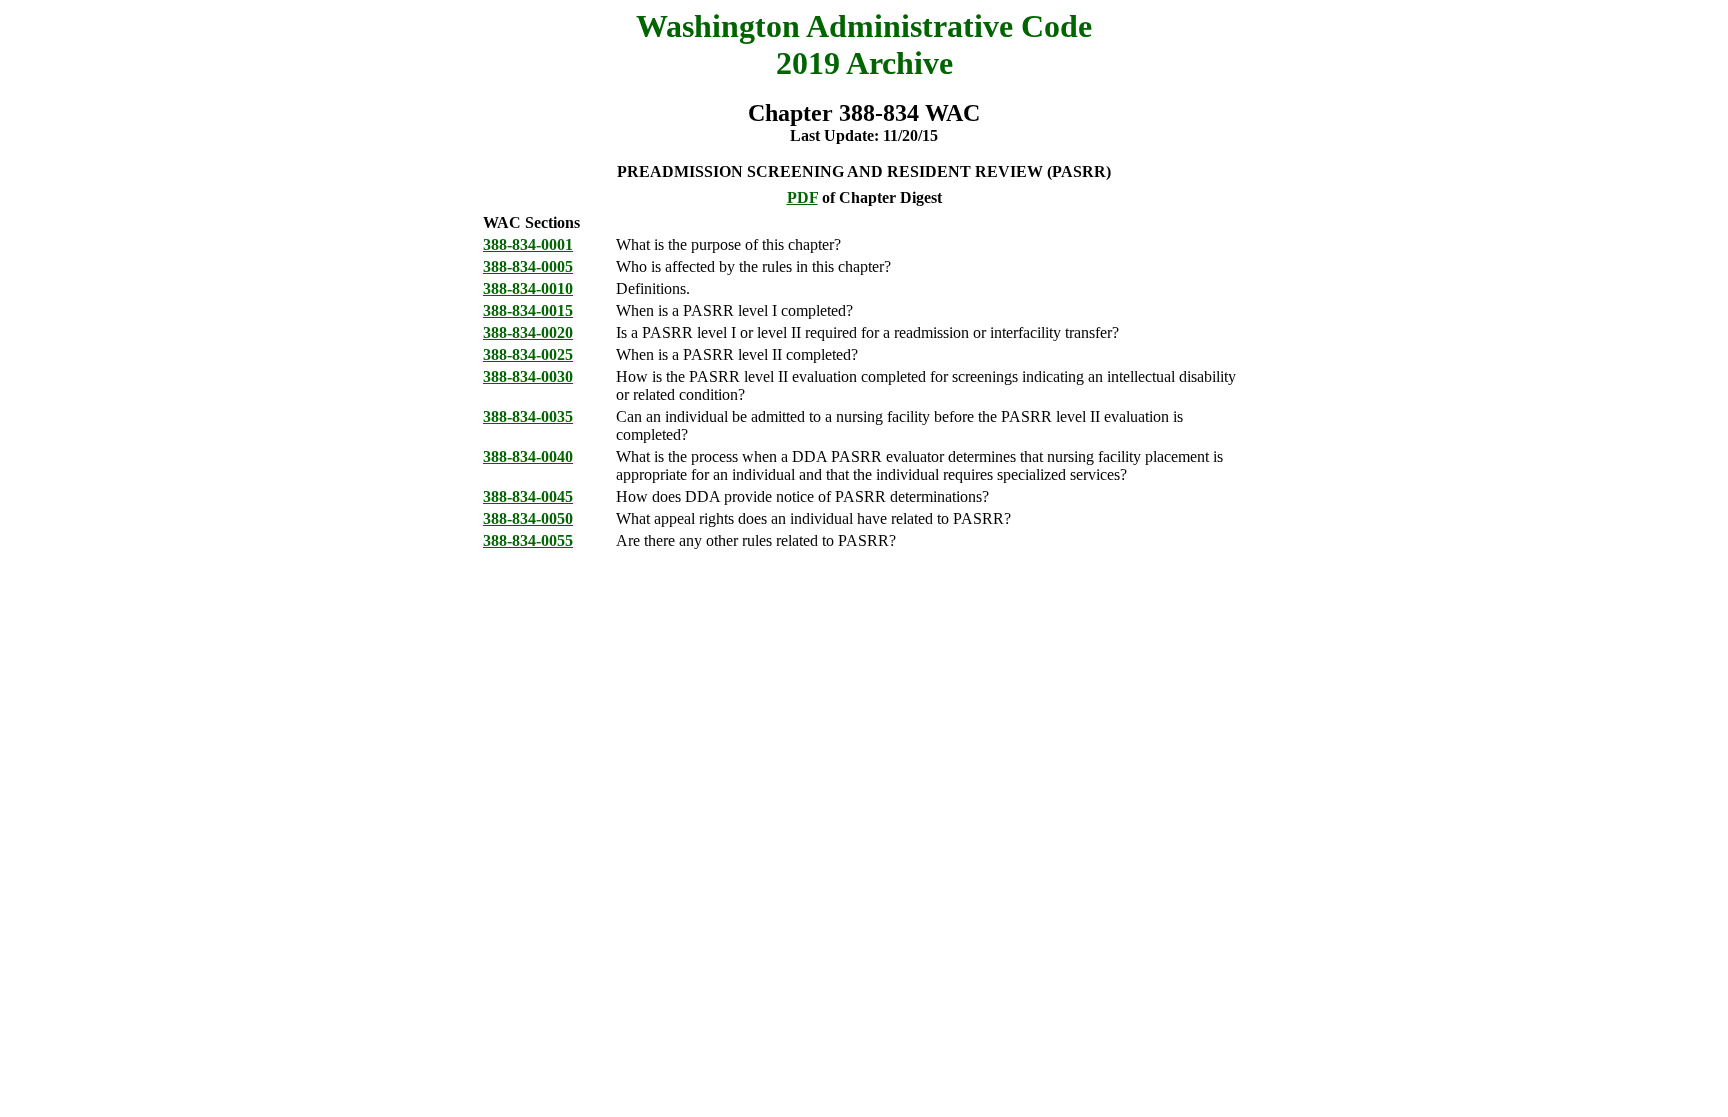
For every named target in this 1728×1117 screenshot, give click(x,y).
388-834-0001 (528, 244)
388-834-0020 (528, 332)
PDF (802, 197)
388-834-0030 (528, 376)
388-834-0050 (528, 518)
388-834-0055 (528, 540)
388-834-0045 (528, 496)
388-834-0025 (528, 354)
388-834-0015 (528, 310)
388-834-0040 (528, 456)
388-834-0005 (528, 266)
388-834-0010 (528, 288)
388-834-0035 (528, 416)
